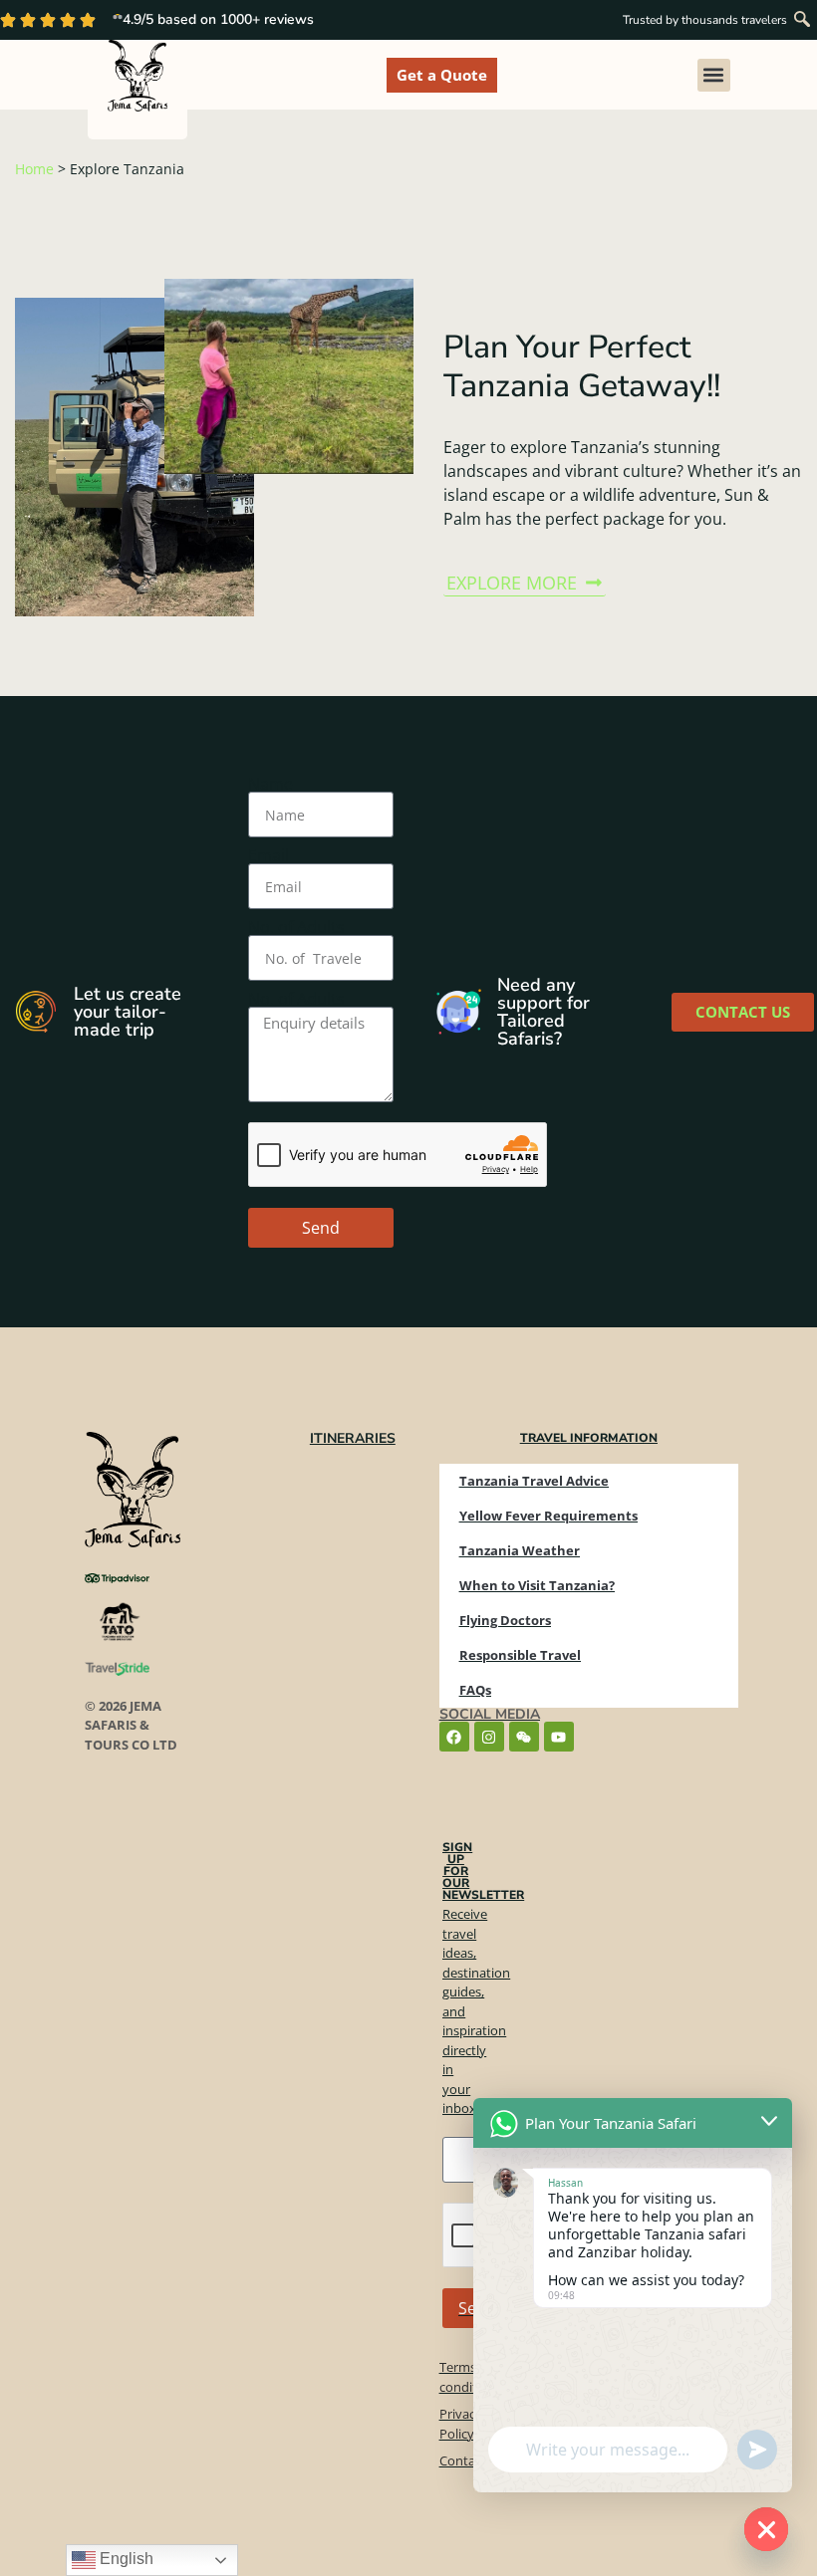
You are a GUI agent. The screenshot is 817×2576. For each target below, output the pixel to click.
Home (34, 169)
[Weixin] (524, 1737)
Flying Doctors (505, 1620)
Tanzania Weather (520, 1550)
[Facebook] (454, 1737)
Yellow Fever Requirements (548, 1516)
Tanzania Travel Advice (534, 1481)
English (125, 2559)
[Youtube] (559, 1737)
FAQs (475, 1690)
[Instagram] (489, 1737)
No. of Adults (296, 927)
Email (269, 855)
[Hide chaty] (766, 2529)
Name (271, 784)
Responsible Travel (520, 1655)
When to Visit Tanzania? (537, 1585)
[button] (802, 20)
